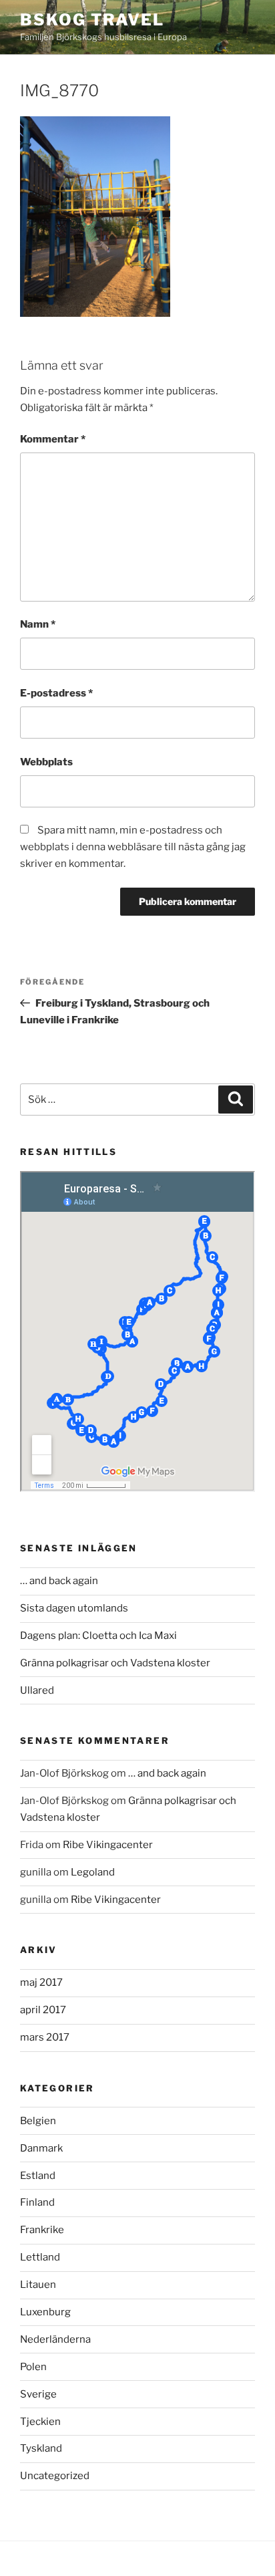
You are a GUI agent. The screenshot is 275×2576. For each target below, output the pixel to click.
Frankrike (42, 2230)
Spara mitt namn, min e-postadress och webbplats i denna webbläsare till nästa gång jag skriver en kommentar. (133, 847)
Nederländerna (55, 2339)
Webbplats (46, 762)
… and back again (59, 1581)
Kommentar (53, 439)
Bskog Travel (92, 20)
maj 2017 (41, 1982)
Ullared (37, 1690)
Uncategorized (55, 2476)
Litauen (38, 2285)
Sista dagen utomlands (74, 1608)
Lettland (40, 2257)
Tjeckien (40, 2422)
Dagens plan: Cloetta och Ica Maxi (98, 1636)
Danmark (41, 2148)
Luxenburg (45, 2312)
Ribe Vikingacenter (108, 1845)
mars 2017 (45, 2037)
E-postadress (56, 693)
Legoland (93, 1872)
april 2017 (43, 2010)
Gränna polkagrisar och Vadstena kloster (115, 1663)
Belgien (38, 2121)
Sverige (38, 2394)
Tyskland (41, 2448)
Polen (33, 2367)
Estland (38, 2176)
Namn (38, 624)
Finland (37, 2202)
